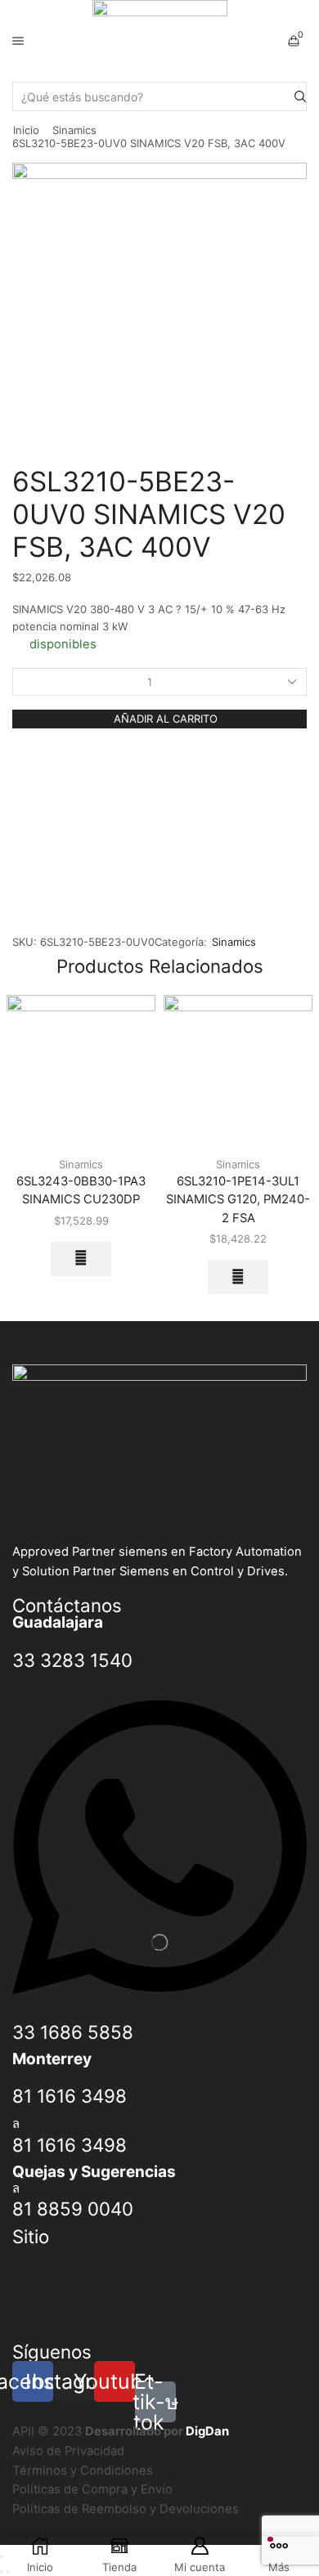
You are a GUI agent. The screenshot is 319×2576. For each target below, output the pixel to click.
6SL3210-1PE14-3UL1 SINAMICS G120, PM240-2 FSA (238, 1199)
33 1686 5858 (73, 2032)
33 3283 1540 (72, 1660)
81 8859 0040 (73, 2209)
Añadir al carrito (166, 719)
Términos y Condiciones (83, 2471)
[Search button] (300, 96)
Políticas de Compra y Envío (92, 2489)
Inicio (26, 130)
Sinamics (74, 130)
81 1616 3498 (70, 2096)
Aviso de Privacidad (68, 2451)
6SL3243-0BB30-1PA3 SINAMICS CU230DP (81, 1190)
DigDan (207, 2431)
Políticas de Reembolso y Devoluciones (126, 2509)
